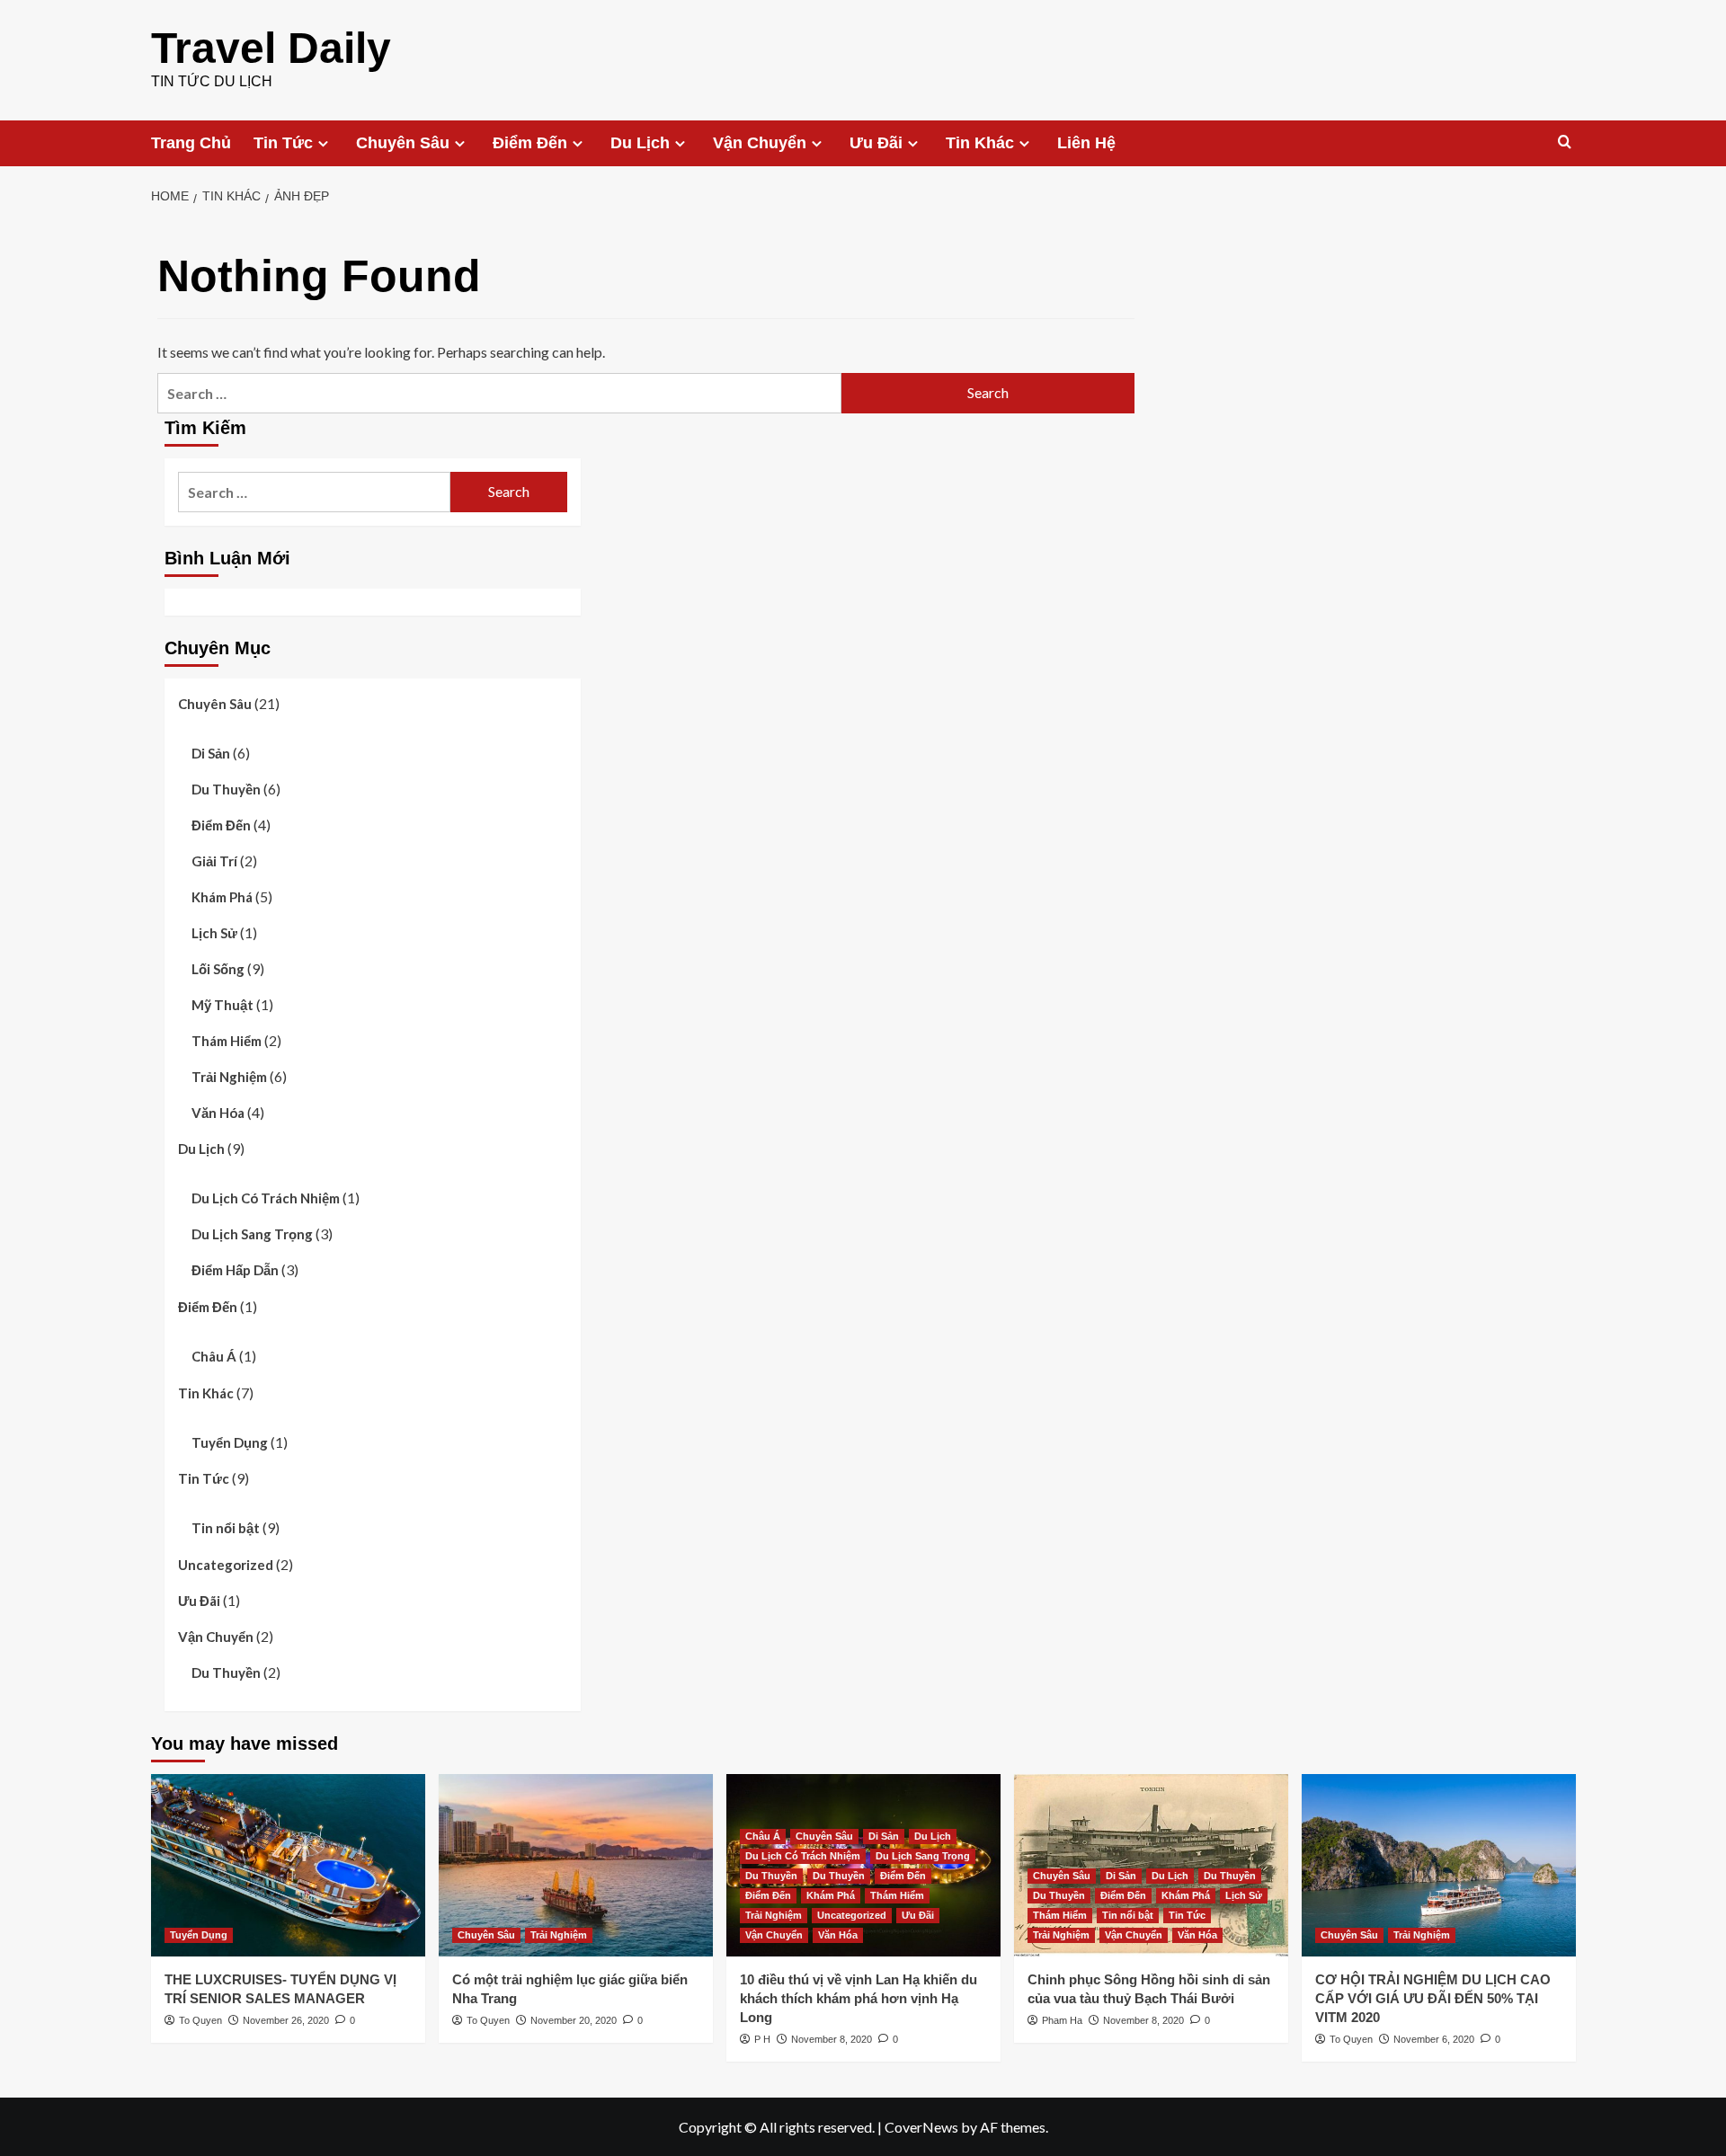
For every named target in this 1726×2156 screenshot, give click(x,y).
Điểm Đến (530, 143)
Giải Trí (214, 861)
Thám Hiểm (227, 1041)
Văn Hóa (218, 1113)
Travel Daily (271, 48)
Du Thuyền (226, 789)
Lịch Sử (214, 933)
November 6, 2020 (1434, 2039)
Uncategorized (226, 1565)
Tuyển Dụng (230, 1442)
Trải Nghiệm (229, 1077)
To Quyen (200, 2020)
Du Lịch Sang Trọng (252, 1234)
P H (762, 2039)
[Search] (1565, 142)
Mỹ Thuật (222, 1005)
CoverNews (921, 2127)
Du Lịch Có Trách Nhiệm (266, 1198)
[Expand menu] (323, 143)
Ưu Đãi (876, 143)
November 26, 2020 (286, 2020)
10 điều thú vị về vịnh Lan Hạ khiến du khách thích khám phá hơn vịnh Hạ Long (859, 1998)
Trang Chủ (191, 143)
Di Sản (211, 753)
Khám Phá (222, 897)
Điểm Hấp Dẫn (235, 1270)
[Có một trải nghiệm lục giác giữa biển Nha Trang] (576, 1865)
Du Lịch (640, 143)
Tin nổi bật (226, 1528)
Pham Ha (1062, 2020)
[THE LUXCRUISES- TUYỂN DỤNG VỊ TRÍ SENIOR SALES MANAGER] (288, 1865)
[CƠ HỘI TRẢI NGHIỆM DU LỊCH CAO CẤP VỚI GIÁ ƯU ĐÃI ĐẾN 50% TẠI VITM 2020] (1439, 1865)
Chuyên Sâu (403, 143)
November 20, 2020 (574, 2020)
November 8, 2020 (832, 2039)
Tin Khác (980, 143)
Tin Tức (283, 143)
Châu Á (214, 1356)
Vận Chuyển (760, 143)
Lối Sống (218, 969)
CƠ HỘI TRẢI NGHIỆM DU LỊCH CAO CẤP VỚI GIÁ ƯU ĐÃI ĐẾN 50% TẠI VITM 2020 (1433, 1998)
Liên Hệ (1086, 143)
